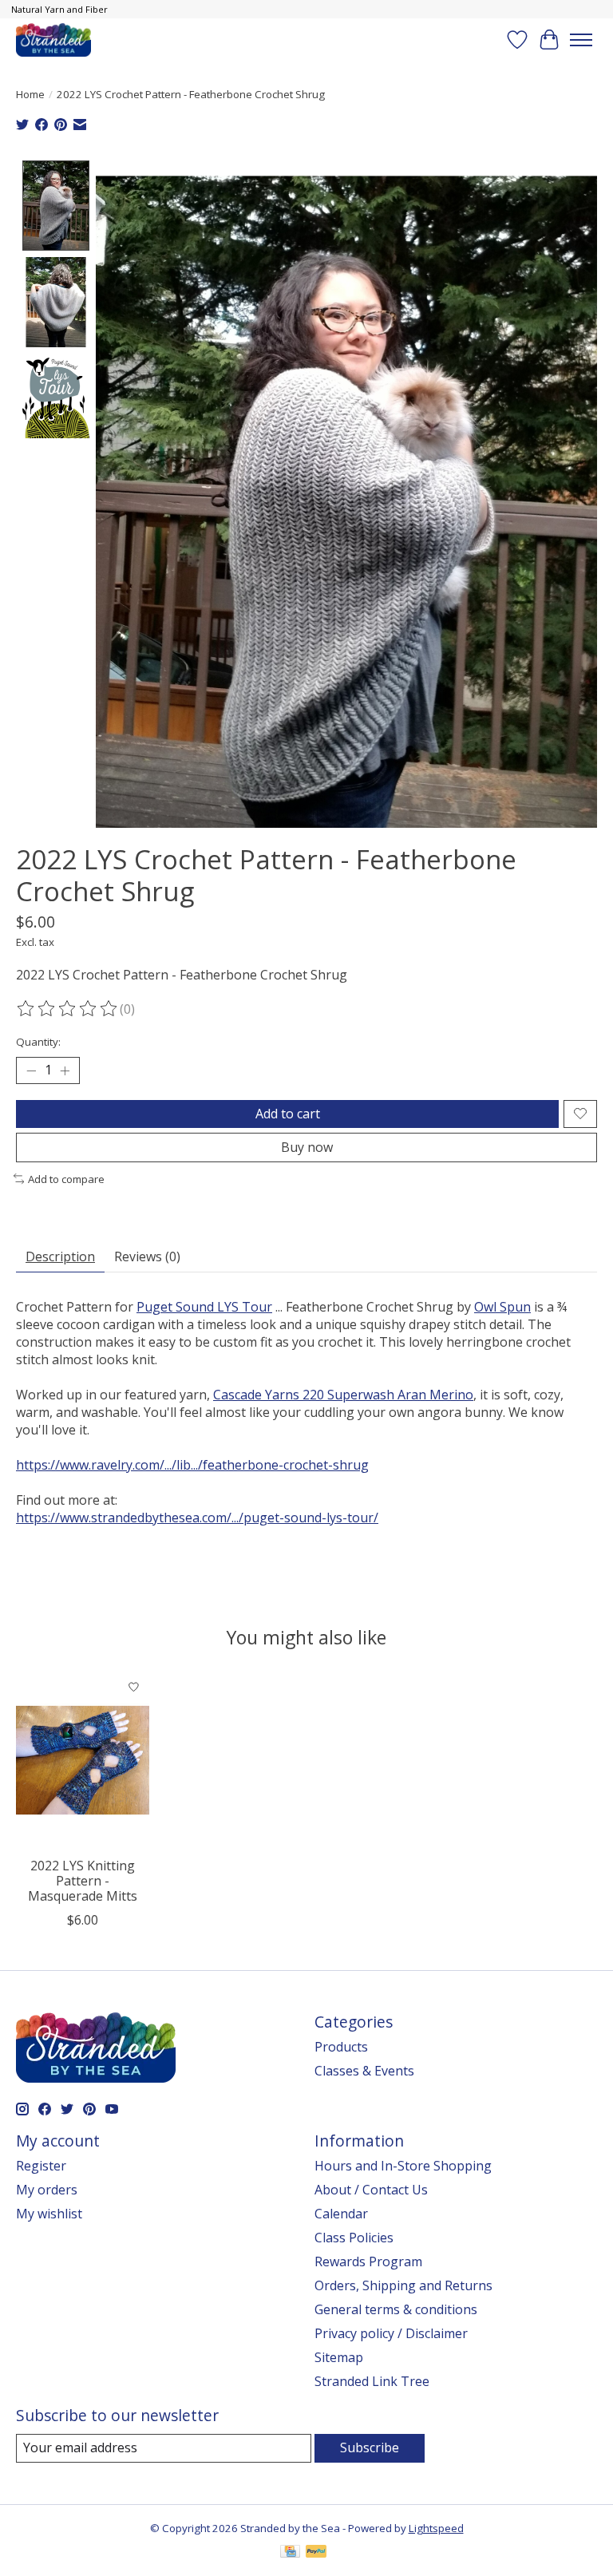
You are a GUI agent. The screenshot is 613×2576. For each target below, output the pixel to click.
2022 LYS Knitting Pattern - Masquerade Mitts (83, 1881)
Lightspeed (436, 2528)
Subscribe (370, 2447)
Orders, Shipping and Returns (403, 2285)
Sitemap (339, 2357)
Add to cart (288, 1114)
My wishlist (49, 2214)
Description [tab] (60, 1256)
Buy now (307, 1147)
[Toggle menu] (581, 40)
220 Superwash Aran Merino (343, 1395)
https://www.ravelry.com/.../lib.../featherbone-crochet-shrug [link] (192, 1465)
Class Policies (354, 2238)
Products (341, 2047)
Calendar (341, 2214)
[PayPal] (316, 2553)
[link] (204, 1307)
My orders (47, 2190)
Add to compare (66, 1179)
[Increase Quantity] (65, 1070)
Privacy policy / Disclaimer (391, 2333)
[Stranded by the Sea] (53, 40)
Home (30, 94)
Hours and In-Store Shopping (403, 2166)
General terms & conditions (396, 2309)
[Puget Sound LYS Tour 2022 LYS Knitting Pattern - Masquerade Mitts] (83, 1760)
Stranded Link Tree (372, 2381)
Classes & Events (364, 2071)
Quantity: (38, 1042)
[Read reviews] (68, 1009)
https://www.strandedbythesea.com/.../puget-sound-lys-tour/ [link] (197, 1518)
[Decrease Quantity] (31, 1070)
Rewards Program (368, 2261)
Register (41, 2166)
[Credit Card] (290, 2553)
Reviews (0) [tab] (147, 1256)
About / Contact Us (371, 2190)
